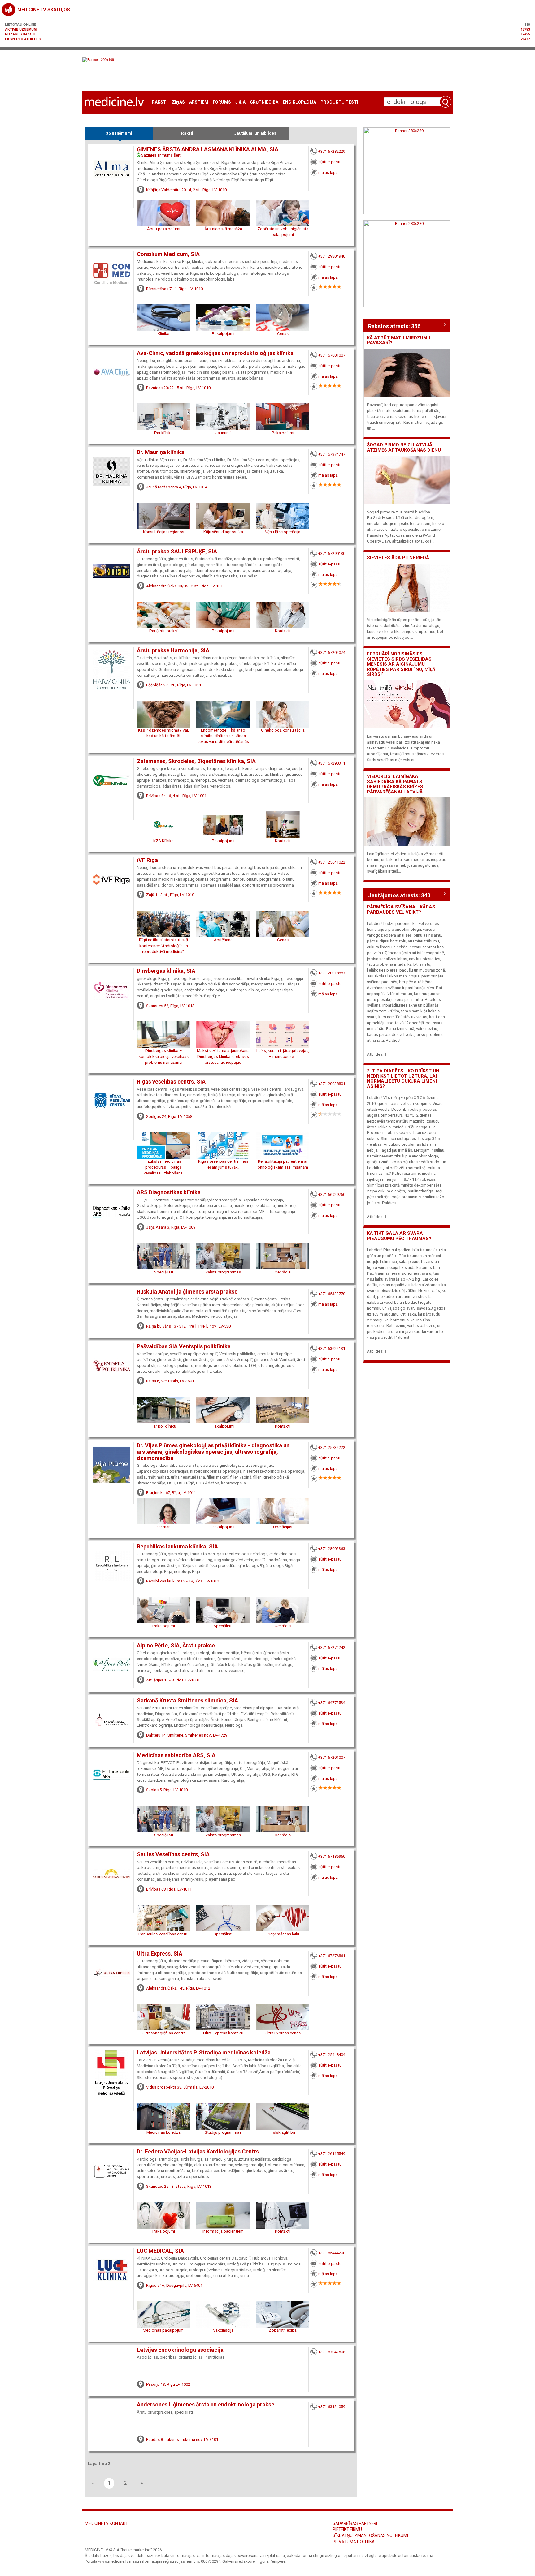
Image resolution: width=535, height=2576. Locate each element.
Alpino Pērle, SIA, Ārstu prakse (176, 1646)
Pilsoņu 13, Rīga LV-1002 (168, 2384)
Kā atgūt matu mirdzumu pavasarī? (399, 340)
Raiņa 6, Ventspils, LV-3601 (170, 1381)
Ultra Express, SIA (160, 1954)
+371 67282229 (332, 151)
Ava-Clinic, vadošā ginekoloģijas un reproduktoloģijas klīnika (215, 353)
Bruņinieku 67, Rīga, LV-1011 (171, 1493)
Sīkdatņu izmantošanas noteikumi (370, 2535)
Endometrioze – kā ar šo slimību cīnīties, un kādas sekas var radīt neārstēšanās (223, 736)
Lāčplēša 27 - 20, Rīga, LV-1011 (174, 685)
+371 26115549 (332, 2154)
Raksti (160, 102)
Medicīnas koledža (163, 2132)
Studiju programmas (223, 2132)
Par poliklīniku (163, 1426)
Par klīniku (163, 433)
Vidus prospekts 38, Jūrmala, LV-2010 (180, 2087)
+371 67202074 (332, 653)
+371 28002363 (332, 1549)
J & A (240, 102)
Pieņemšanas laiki (283, 1934)
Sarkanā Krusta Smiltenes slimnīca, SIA (187, 1701)
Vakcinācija (223, 2330)
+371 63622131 (332, 1348)
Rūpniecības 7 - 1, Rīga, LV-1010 (174, 289)
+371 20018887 (332, 973)
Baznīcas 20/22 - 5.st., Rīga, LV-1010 (178, 388)
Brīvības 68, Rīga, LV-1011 (169, 1889)
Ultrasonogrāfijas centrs (164, 2033)
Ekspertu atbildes (23, 39)
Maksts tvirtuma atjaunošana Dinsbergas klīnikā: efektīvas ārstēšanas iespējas (223, 1056)
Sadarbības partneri (355, 2523)
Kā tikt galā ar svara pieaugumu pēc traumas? (399, 1236)
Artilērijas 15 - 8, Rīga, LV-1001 (173, 1680)
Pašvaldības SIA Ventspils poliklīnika (184, 1346)
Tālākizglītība (283, 2132)
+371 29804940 (332, 256)
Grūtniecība (264, 102)
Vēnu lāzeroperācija (283, 532)
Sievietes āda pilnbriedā (398, 558)
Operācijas (283, 1527)
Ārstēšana (223, 940)
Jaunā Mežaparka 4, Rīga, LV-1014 (177, 487)
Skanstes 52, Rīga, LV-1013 (170, 1006)
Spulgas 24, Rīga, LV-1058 (169, 1116)
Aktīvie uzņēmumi (21, 29)
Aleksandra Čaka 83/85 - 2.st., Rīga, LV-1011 (185, 586)
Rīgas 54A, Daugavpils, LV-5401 (174, 2285)
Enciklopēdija (299, 102)
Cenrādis (283, 1272)
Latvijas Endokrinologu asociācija (180, 2350)
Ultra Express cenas (283, 2033)
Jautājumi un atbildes (255, 133)
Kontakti (283, 631)
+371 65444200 (332, 2253)
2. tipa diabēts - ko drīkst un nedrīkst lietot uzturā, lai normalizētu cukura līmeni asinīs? (403, 1079)
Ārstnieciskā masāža (223, 229)
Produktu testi (339, 102)
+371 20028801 (332, 1084)
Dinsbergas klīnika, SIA (166, 971)
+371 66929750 (332, 1194)
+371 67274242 (332, 1648)
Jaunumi (223, 433)
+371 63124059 (332, 2407)
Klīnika (163, 334)
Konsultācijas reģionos (164, 532)
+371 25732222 (332, 1447)
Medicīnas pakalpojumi (164, 2330)
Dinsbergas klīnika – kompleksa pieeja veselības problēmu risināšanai (164, 1056)
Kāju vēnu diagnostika (223, 532)
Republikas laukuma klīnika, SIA (177, 1547)
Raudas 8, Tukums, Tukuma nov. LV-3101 (182, 2439)
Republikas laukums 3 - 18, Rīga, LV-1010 (183, 1581)
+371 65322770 (332, 1294)
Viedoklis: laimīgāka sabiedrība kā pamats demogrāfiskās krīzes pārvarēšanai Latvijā (395, 784)
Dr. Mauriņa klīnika (161, 452)
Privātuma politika (354, 2542)
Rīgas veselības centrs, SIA (171, 1082)
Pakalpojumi (223, 334)
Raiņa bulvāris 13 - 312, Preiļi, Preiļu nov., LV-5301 (189, 1326)
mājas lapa (328, 172)
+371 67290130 (332, 554)
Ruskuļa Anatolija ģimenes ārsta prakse (187, 1292)
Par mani (164, 1527)
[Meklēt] (446, 102)
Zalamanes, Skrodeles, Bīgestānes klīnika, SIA (196, 761)
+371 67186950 (332, 1856)
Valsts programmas (223, 1272)
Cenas (283, 334)
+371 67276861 (332, 1956)
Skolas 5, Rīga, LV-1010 (167, 1790)
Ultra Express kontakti (223, 2033)
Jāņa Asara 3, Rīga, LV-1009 (171, 1227)
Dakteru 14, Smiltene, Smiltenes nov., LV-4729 (187, 1735)
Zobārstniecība (283, 2330)
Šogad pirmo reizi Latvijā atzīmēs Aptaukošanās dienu (404, 447)
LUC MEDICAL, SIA (160, 2251)
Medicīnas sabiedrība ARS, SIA (176, 1755)
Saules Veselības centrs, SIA (173, 1854)
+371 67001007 (332, 355)
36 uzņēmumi (119, 133)
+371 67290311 (332, 763)
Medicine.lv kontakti (107, 2523)
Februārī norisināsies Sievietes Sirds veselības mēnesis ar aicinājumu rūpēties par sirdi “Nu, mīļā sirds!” (401, 664)
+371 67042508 (332, 2352)
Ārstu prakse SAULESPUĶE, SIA (177, 552)
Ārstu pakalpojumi (164, 229)
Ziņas (178, 102)
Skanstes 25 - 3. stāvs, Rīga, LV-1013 (179, 2186)
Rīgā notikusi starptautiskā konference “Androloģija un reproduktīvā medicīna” (163, 946)
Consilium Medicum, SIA (168, 254)
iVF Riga (147, 860)
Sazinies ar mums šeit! (161, 155)
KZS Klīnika (163, 841)
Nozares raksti (20, 34)
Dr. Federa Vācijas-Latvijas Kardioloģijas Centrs (198, 2152)
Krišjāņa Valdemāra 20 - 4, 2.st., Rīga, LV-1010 (186, 190)
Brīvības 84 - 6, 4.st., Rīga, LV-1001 (176, 796)
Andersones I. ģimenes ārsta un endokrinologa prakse (206, 2405)
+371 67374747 (332, 454)
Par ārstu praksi (163, 631)
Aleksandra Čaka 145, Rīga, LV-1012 (178, 1988)
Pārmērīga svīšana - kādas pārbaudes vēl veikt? (401, 910)
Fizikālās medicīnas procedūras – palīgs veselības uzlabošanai (164, 1167)
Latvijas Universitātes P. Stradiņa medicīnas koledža (204, 2053)
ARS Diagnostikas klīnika (169, 1192)
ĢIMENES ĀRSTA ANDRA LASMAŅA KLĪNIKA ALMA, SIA (208, 149)
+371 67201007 (332, 1757)
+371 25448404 (332, 2055)
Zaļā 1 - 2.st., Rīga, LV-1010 (170, 895)
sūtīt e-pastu (330, 162)
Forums (222, 102)
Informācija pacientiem (223, 2231)
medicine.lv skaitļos (44, 10)
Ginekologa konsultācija (283, 730)
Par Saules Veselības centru (163, 1934)
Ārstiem (199, 102)
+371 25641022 (332, 862)
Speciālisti (164, 1272)
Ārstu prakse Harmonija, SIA (173, 650)
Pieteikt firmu (347, 2529)
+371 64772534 (332, 1703)
